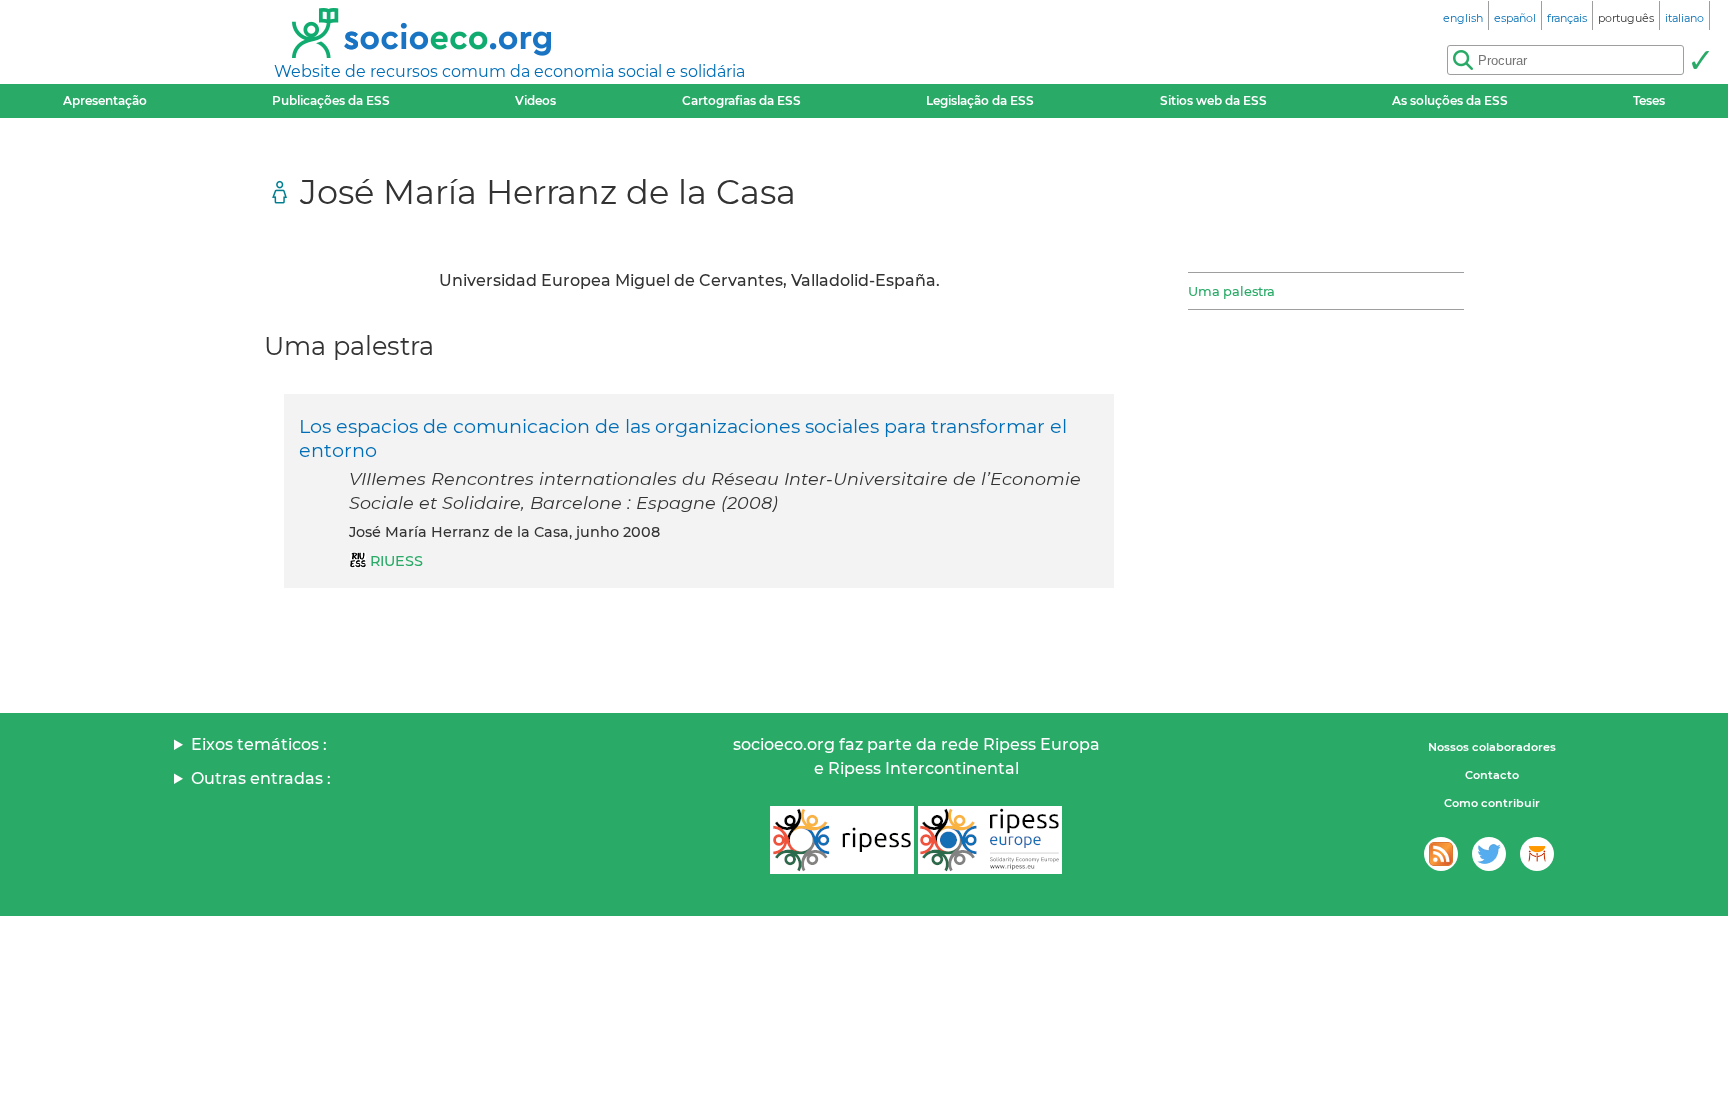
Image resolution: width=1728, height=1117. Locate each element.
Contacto (1492, 775)
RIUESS (396, 561)
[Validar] (1700, 60)
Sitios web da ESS (1213, 100)
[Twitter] (1489, 854)
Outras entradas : (261, 778)
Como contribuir (1492, 803)
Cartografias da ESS (741, 100)
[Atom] (1441, 854)
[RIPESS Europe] (990, 840)
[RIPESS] (842, 840)
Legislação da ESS (980, 100)
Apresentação (105, 100)
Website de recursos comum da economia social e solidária (509, 71)
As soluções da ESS (1450, 100)
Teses (1649, 100)
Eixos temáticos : (259, 744)
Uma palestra (1231, 291)
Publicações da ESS (331, 100)
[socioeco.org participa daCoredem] (1537, 854)
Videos (535, 100)
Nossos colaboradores (1492, 747)
